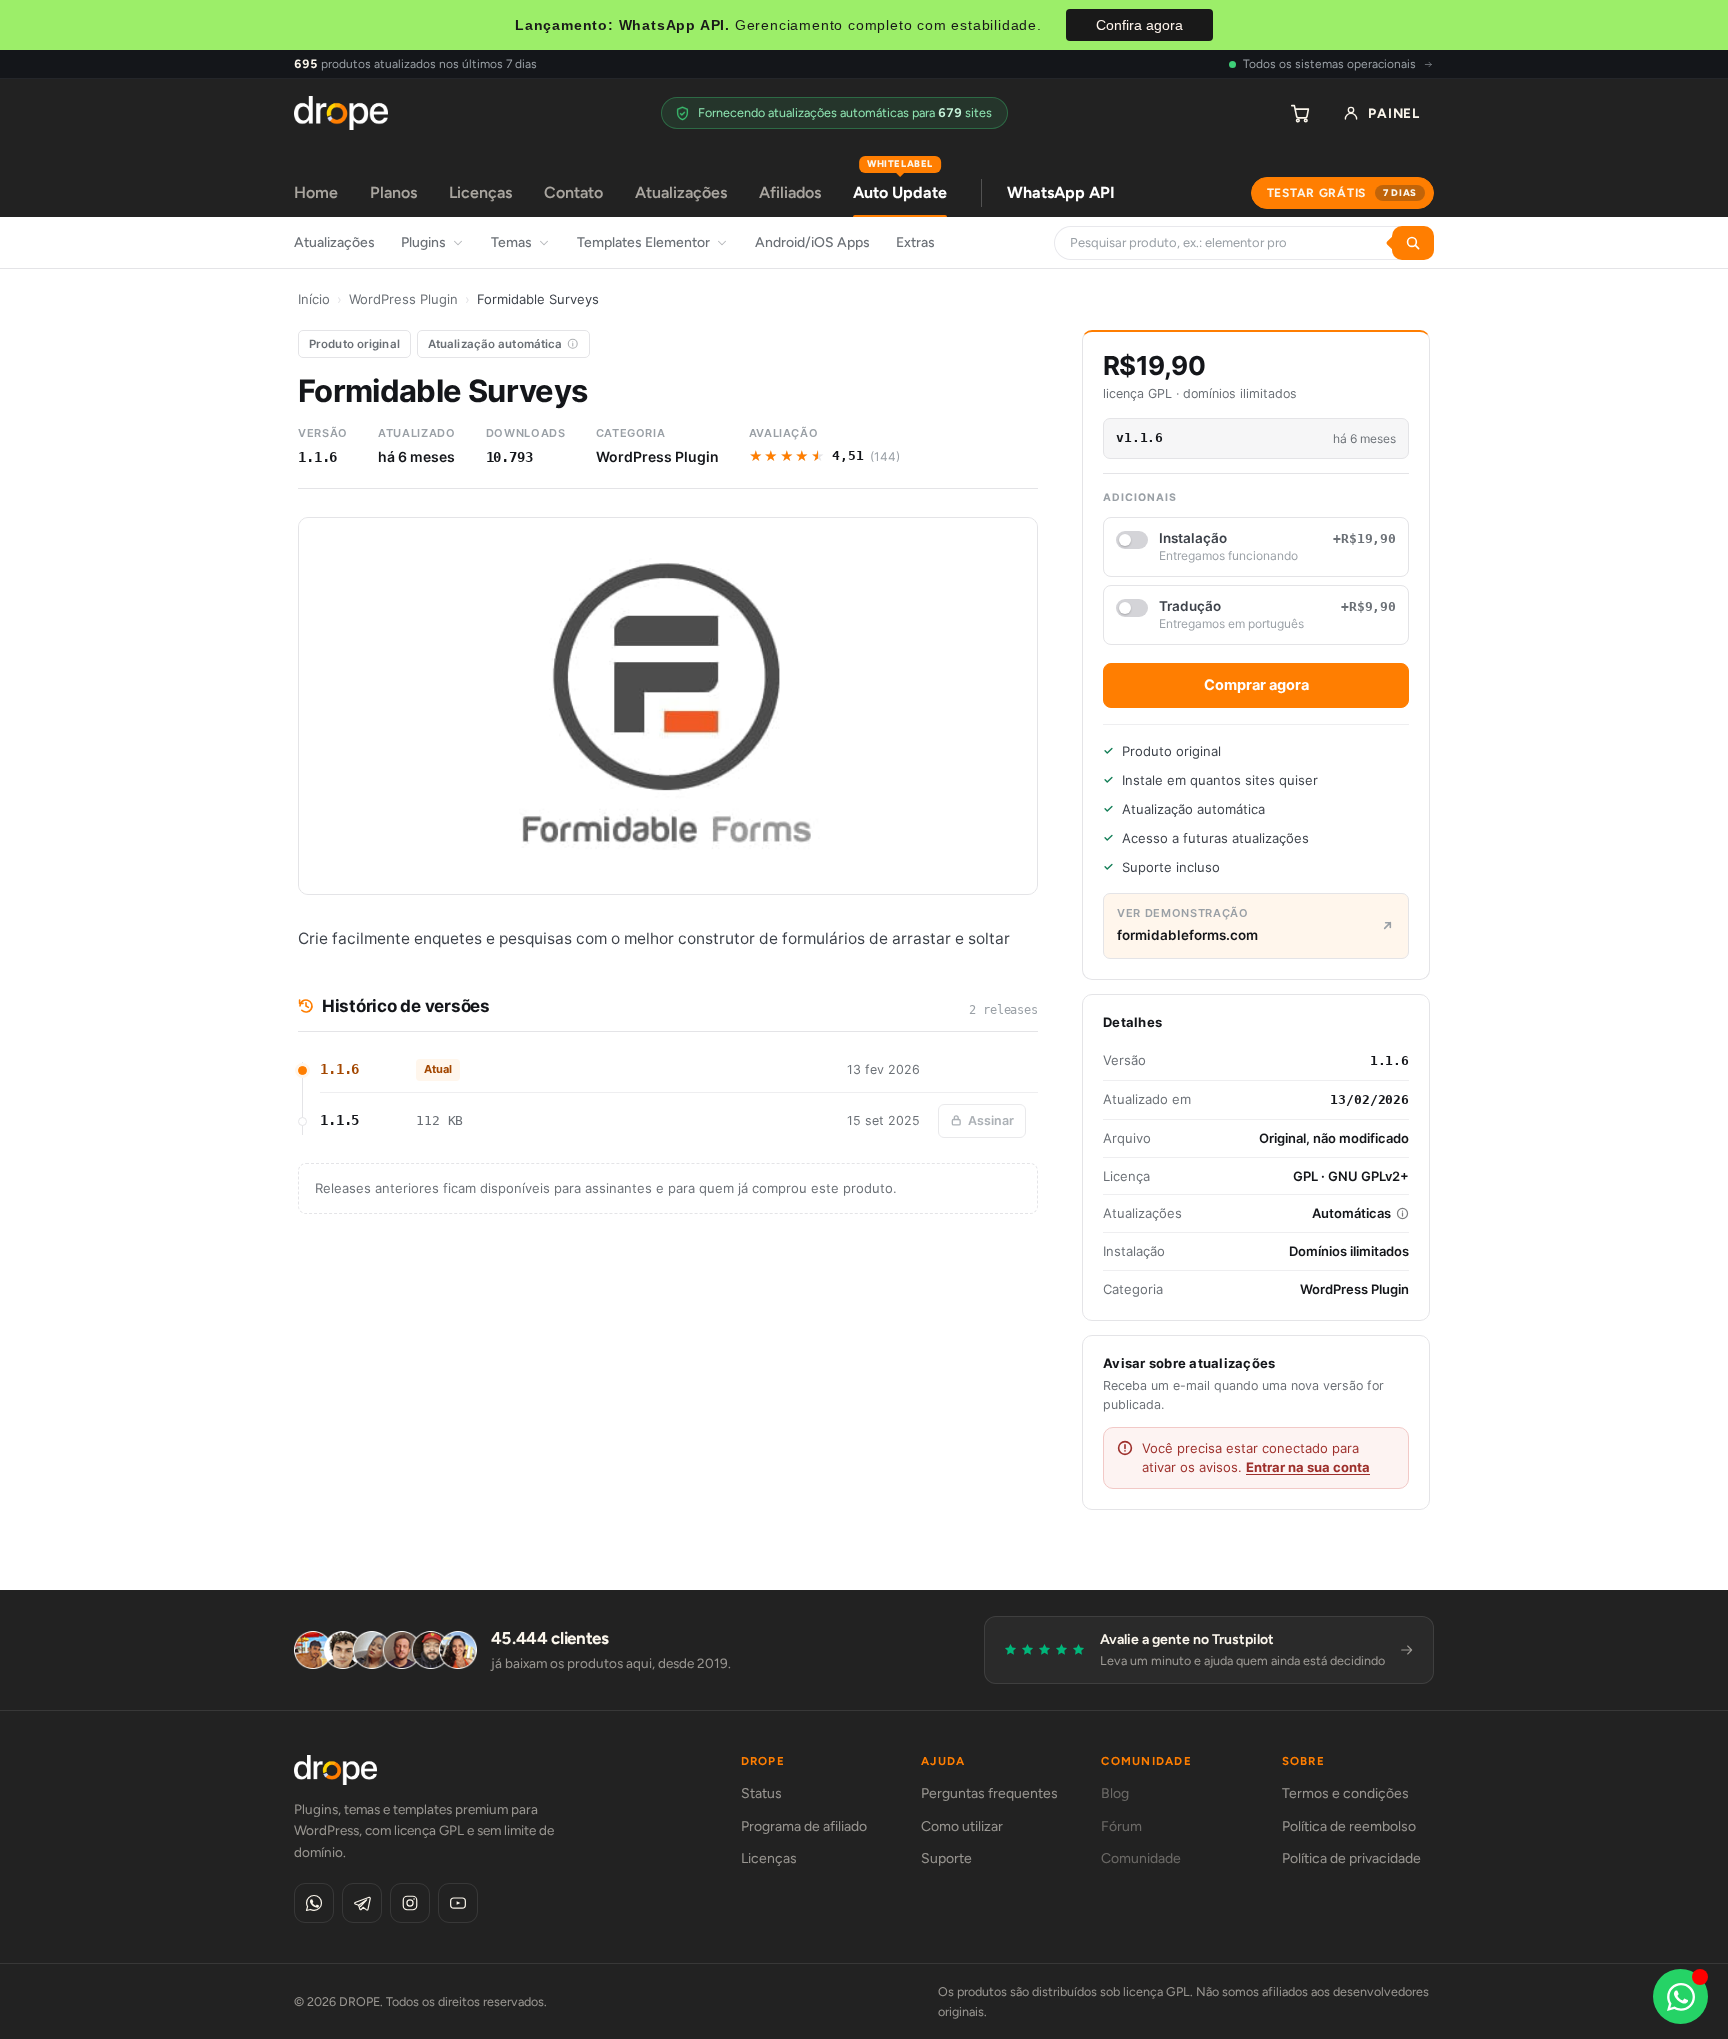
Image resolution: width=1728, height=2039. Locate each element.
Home (316, 192)
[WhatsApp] (314, 1903)
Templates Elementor (643, 242)
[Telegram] (362, 1903)
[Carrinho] (1300, 113)
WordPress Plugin (403, 299)
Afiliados (790, 192)
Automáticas (1351, 1213)
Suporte (946, 1858)
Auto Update (900, 185)
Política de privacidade (1351, 1858)
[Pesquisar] (1413, 243)
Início (314, 299)
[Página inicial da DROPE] (341, 113)
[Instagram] (410, 1903)
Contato (573, 192)
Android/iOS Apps (812, 242)
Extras (915, 242)
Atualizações (681, 192)
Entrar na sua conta (1308, 1467)
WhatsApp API (1061, 192)
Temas (511, 242)
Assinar (991, 1120)
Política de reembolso (1349, 1826)
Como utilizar (962, 1826)
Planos (393, 192)
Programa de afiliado (804, 1826)
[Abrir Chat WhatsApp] (1680, 1996)
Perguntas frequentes (989, 1793)
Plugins (423, 242)
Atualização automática (495, 344)
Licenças (480, 192)
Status (761, 1793)
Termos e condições (1345, 1793)
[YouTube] (458, 1903)
